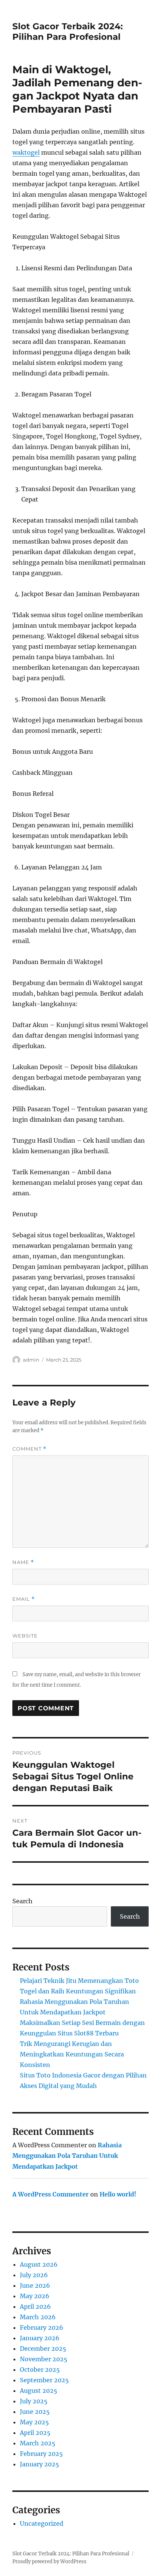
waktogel (26, 152)
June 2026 (35, 2285)
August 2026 (39, 2264)
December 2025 (43, 2349)
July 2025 (34, 2401)
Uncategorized (42, 2523)
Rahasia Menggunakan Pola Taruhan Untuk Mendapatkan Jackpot (67, 2156)
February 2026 (42, 2327)
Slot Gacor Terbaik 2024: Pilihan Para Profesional (68, 32)
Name (23, 1562)
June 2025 (35, 2412)
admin (31, 1360)
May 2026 (35, 2296)
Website (25, 1636)
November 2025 (44, 2359)
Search (22, 1901)
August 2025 (39, 2391)
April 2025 (35, 2433)
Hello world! (118, 2194)
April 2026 (35, 2306)
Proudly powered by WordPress (49, 2562)
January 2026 (40, 2338)
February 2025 (41, 2454)
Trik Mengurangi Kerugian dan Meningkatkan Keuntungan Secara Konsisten (72, 2054)
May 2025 (34, 2422)
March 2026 (38, 2317)
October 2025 (40, 2370)
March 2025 (38, 2443)
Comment (29, 1449)
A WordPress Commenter (51, 2194)
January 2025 (40, 2464)
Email (24, 1599)
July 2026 (34, 2275)
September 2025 (44, 2380)
